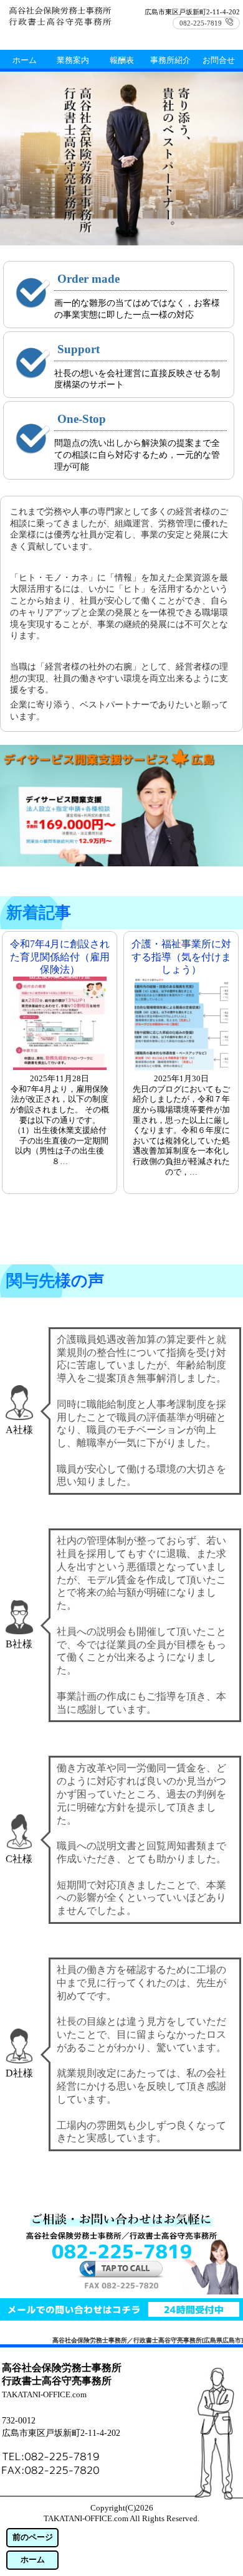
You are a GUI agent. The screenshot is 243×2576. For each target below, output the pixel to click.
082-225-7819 (201, 23)
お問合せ (219, 60)
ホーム (33, 2560)
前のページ (33, 2537)
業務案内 (73, 60)
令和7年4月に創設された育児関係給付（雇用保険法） (60, 957)
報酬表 (122, 60)
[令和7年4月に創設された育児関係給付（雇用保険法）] (60, 1067)
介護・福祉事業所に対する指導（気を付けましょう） (181, 957)
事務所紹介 (170, 60)
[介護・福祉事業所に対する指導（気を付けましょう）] (181, 1067)
